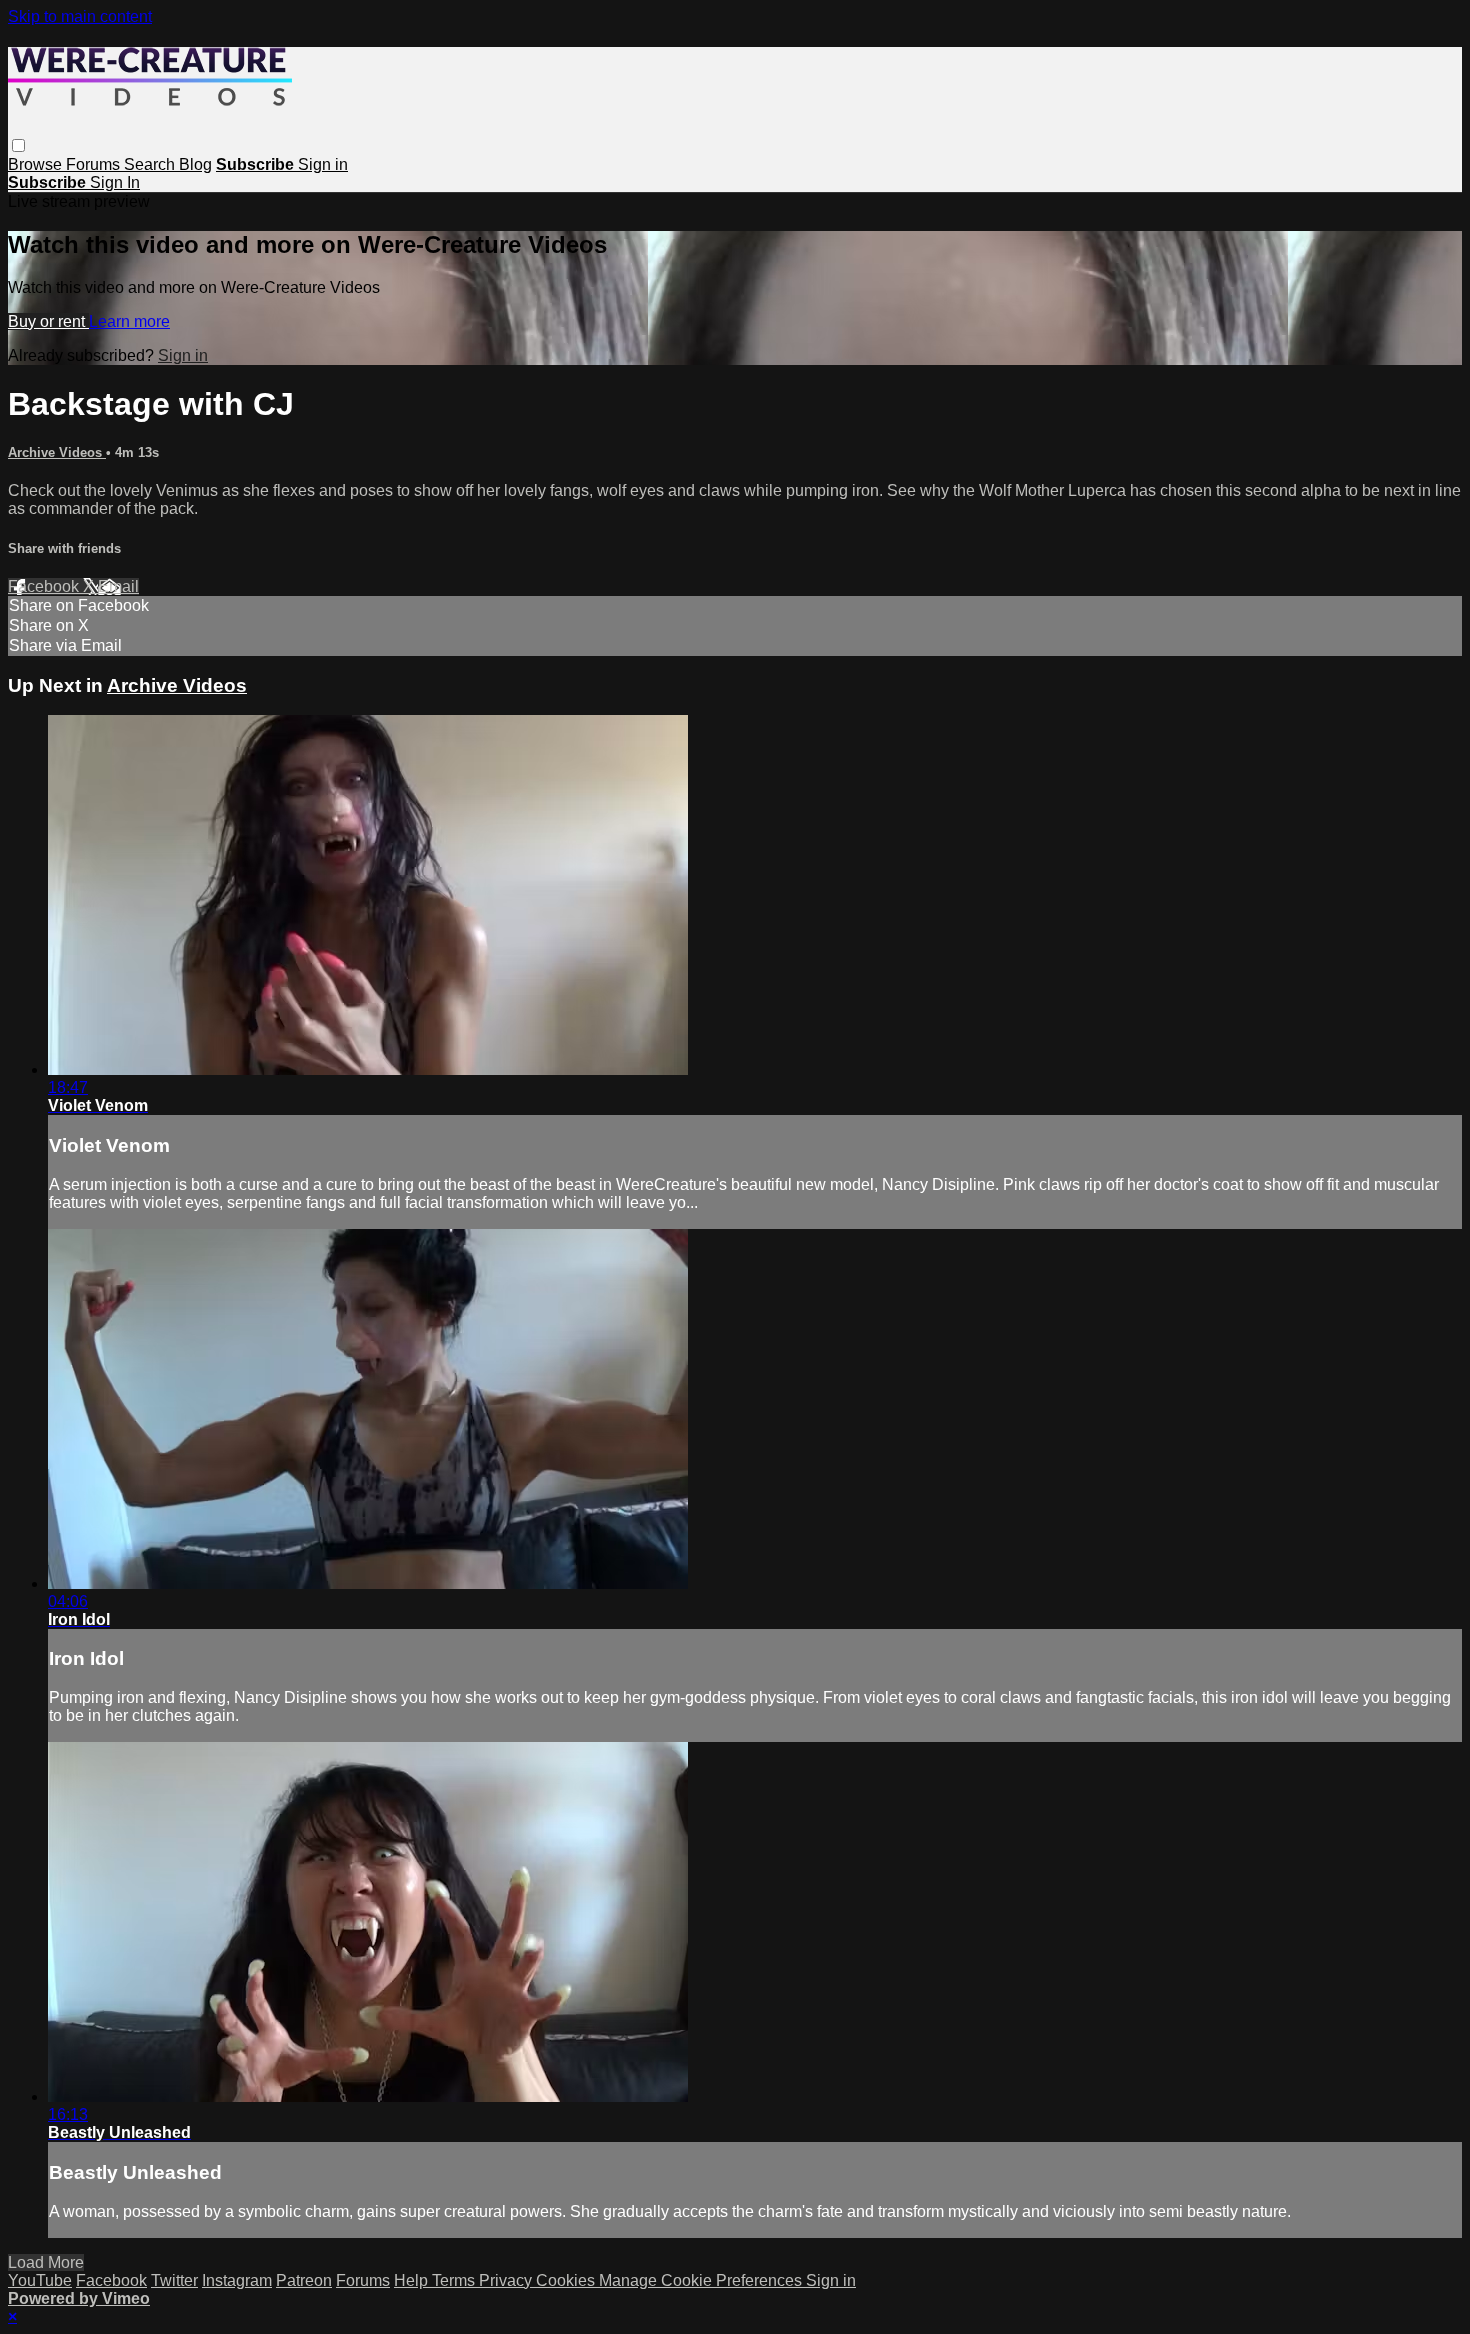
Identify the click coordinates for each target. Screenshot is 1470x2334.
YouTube (40, 2280)
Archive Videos (57, 452)
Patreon (304, 2280)
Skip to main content (80, 16)
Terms (455, 2280)
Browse (37, 164)
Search (151, 164)
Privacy (507, 2280)
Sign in (323, 164)
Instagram (237, 2280)
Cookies (567, 2280)
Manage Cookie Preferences (702, 2280)
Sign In (115, 182)
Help (413, 2280)
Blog (195, 164)
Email (118, 586)
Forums (95, 164)
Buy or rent (48, 321)
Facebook (45, 586)
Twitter (174, 2280)
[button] (18, 145)
